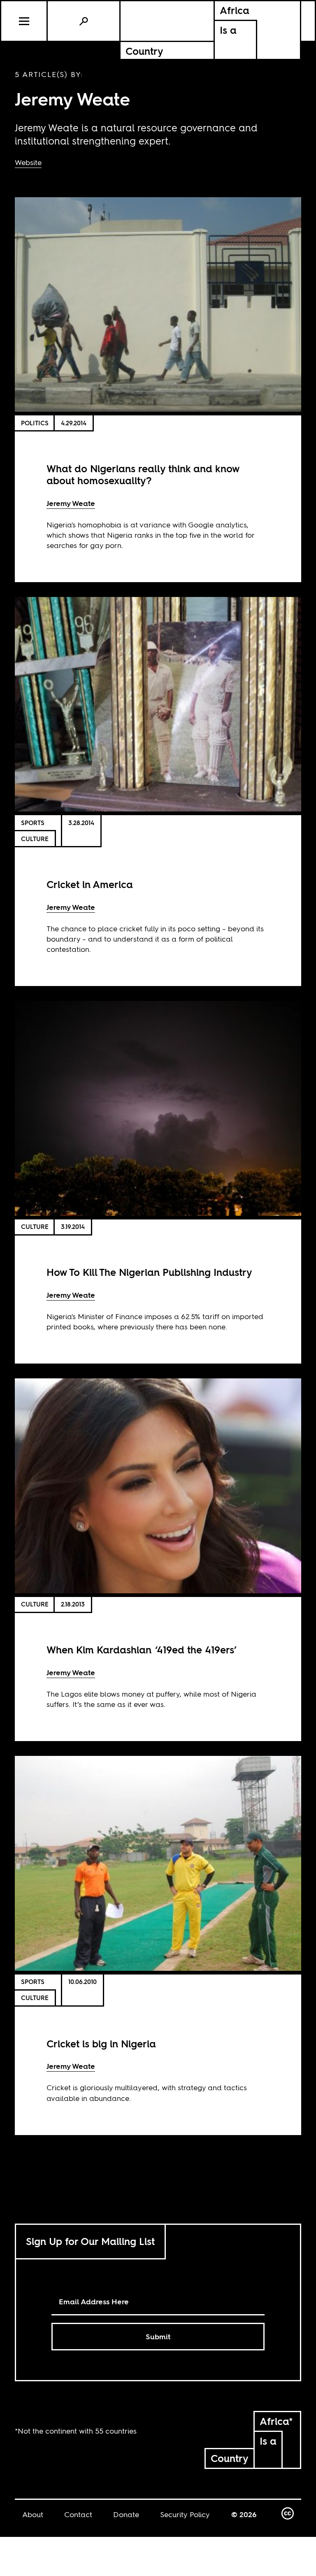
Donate (126, 2514)
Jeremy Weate (71, 503)
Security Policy (185, 2514)
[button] (24, 21)
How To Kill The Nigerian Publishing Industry (149, 1272)
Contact (78, 2514)
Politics (35, 423)
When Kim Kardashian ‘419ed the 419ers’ (142, 1650)
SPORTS (33, 823)
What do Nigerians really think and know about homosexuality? (143, 475)
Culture (35, 839)
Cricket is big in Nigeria (101, 2044)
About (33, 2514)
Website (28, 162)
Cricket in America (90, 885)
